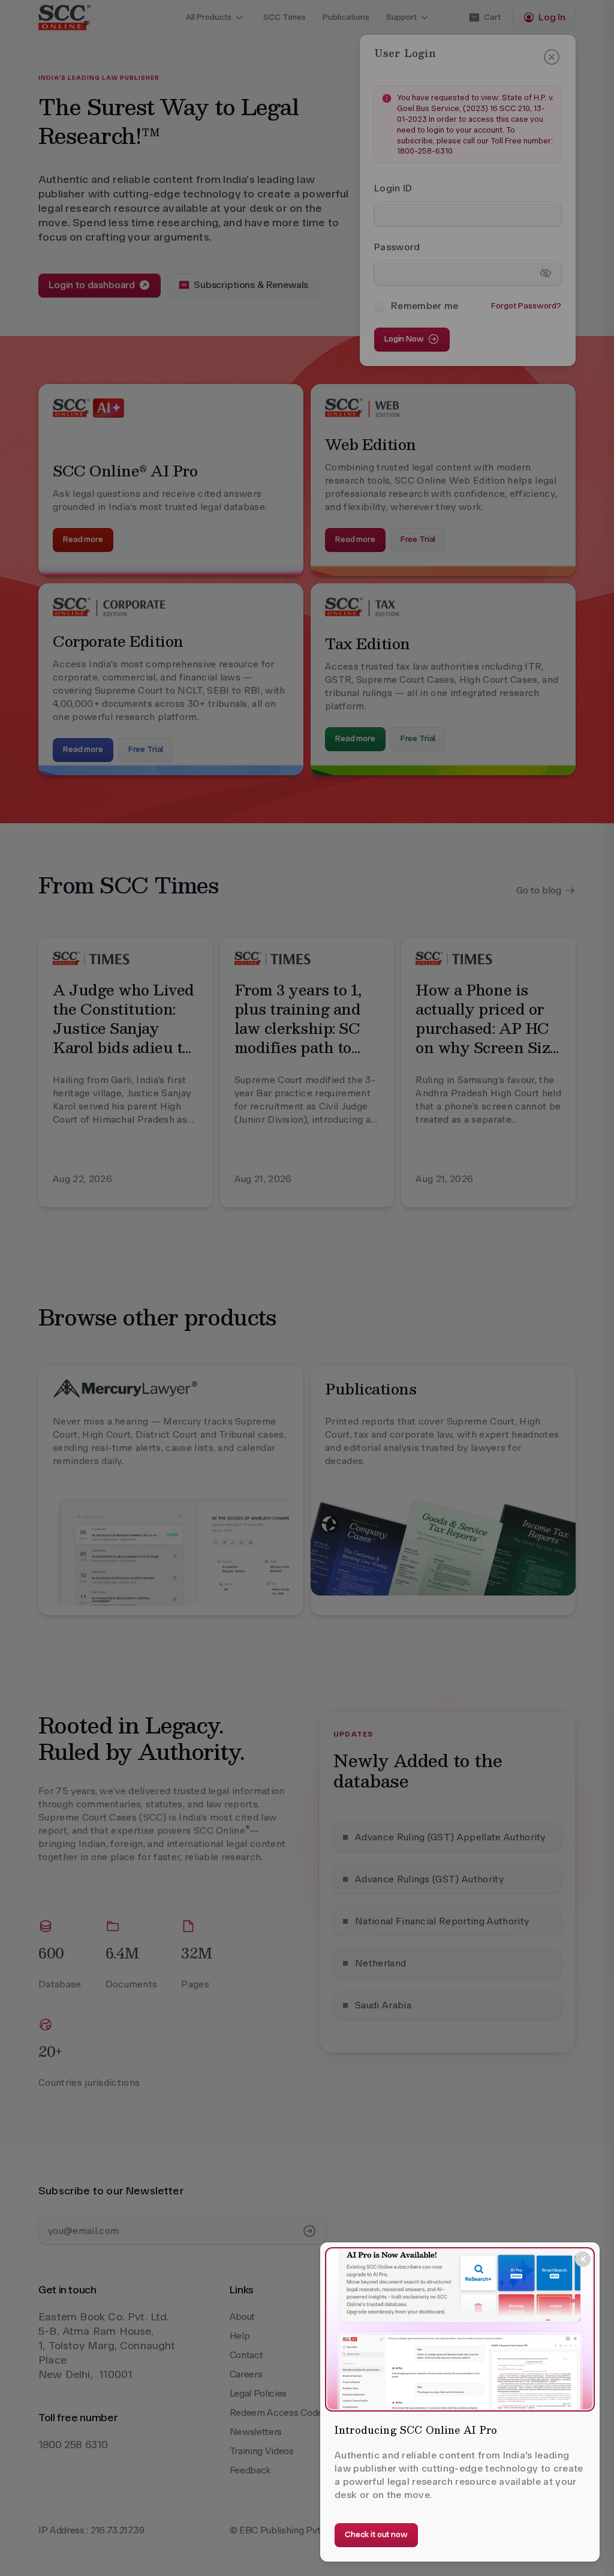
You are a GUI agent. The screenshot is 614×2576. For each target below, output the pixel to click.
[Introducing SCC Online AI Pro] (460, 2329)
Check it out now (376, 2534)
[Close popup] (583, 2259)
